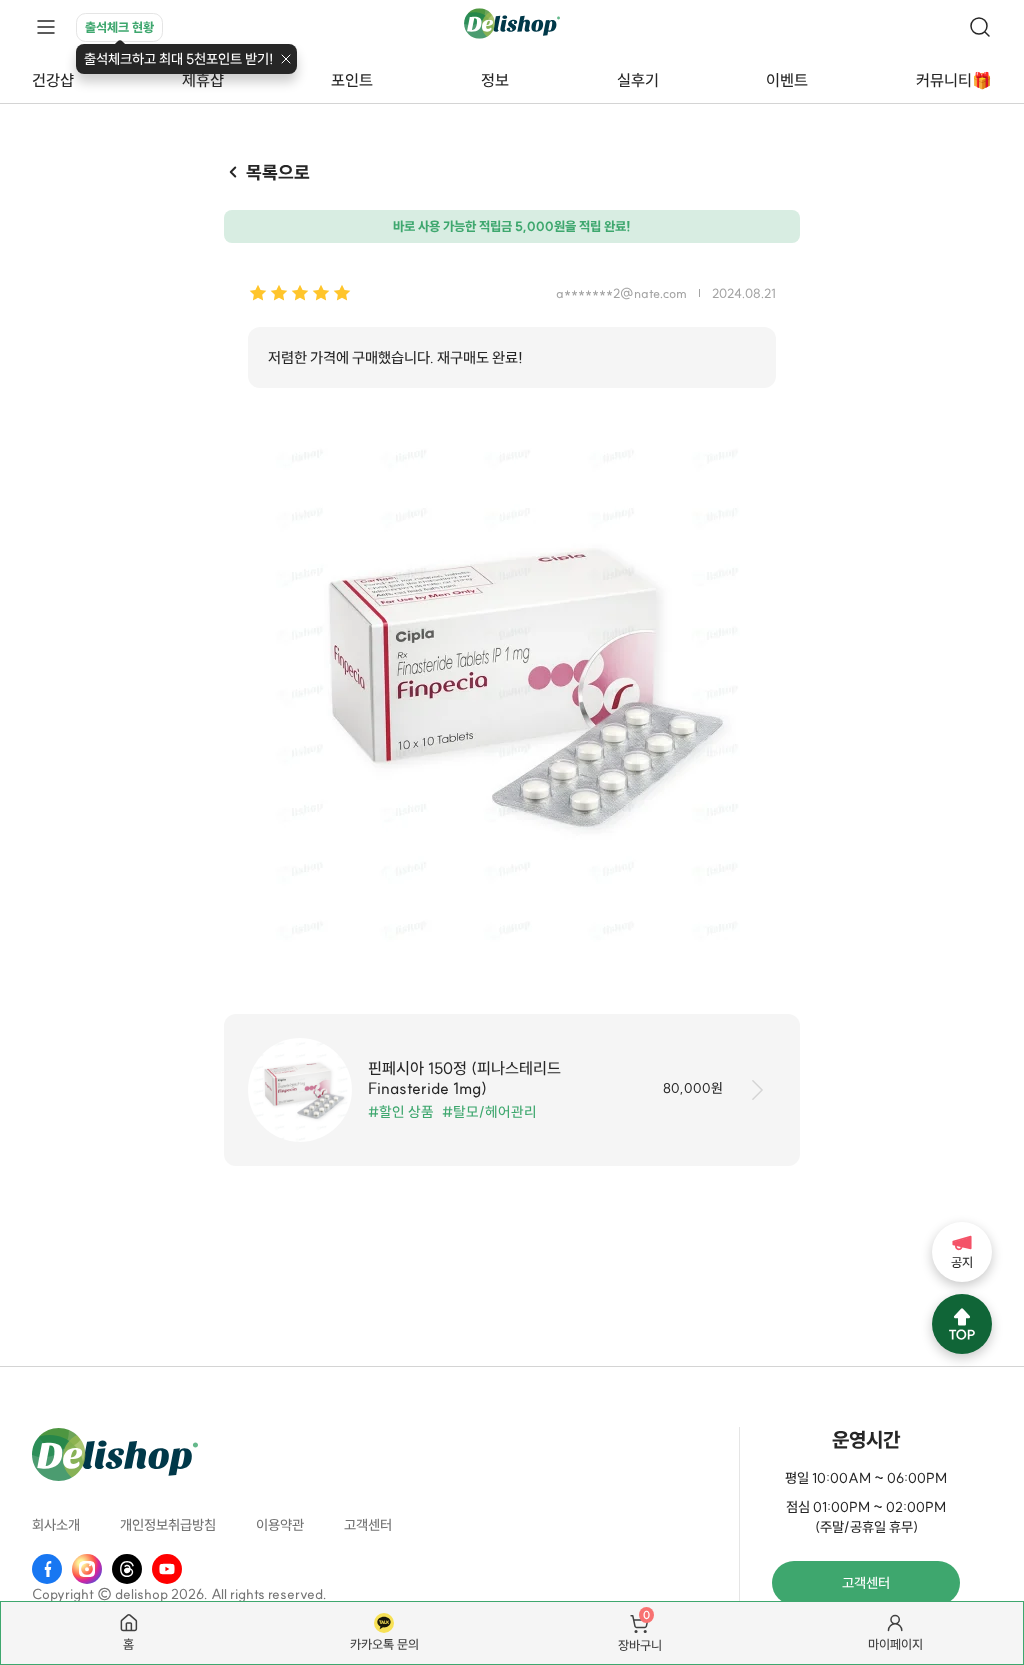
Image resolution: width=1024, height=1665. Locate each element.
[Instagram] (87, 1569)
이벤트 (787, 80)
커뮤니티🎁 (954, 80)
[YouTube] (167, 1569)
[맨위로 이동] (962, 1324)
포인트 (352, 80)
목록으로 (278, 172)
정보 (495, 80)
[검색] (980, 27)
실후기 (638, 80)
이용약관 (280, 1525)
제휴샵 (203, 80)
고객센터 (368, 1525)
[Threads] (127, 1569)
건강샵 (53, 80)
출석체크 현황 (119, 27)
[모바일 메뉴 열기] (46, 28)
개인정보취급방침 (168, 1525)
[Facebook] (47, 1569)
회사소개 (56, 1525)
